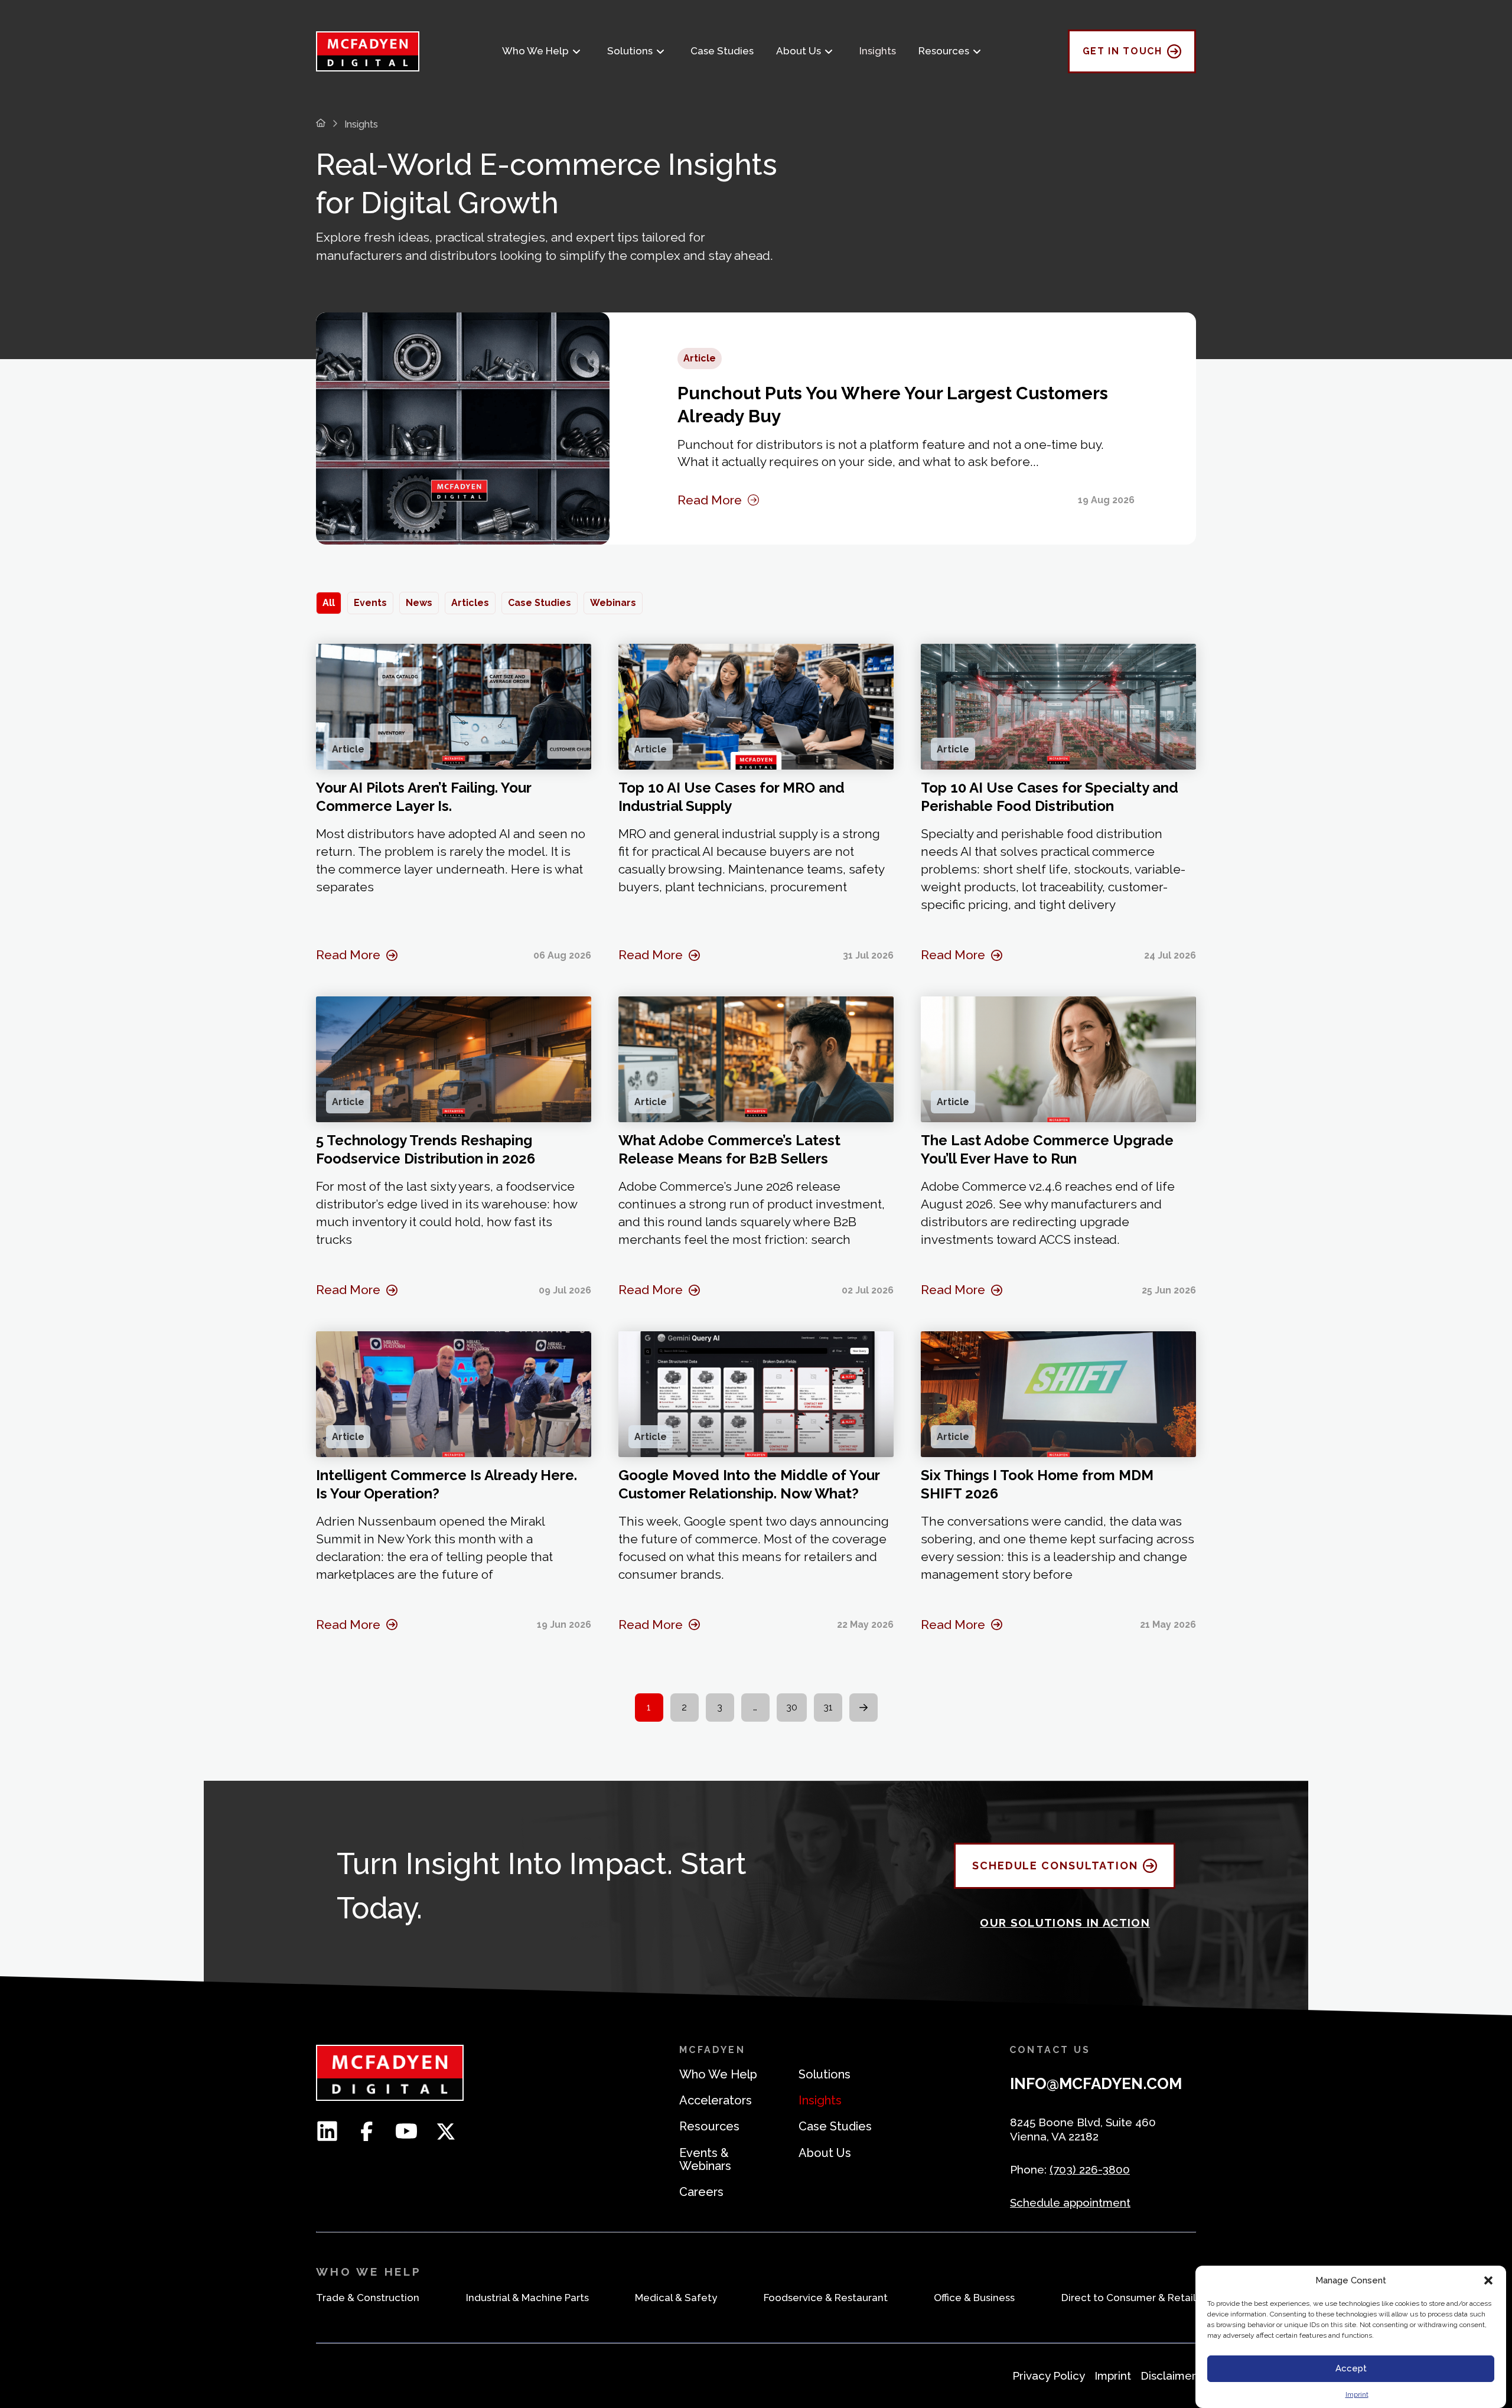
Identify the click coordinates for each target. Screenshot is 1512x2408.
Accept (1351, 2369)
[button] (1488, 2280)
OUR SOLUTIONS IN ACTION (1065, 1923)
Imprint (1357, 2394)
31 (828, 1707)
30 (792, 1707)
